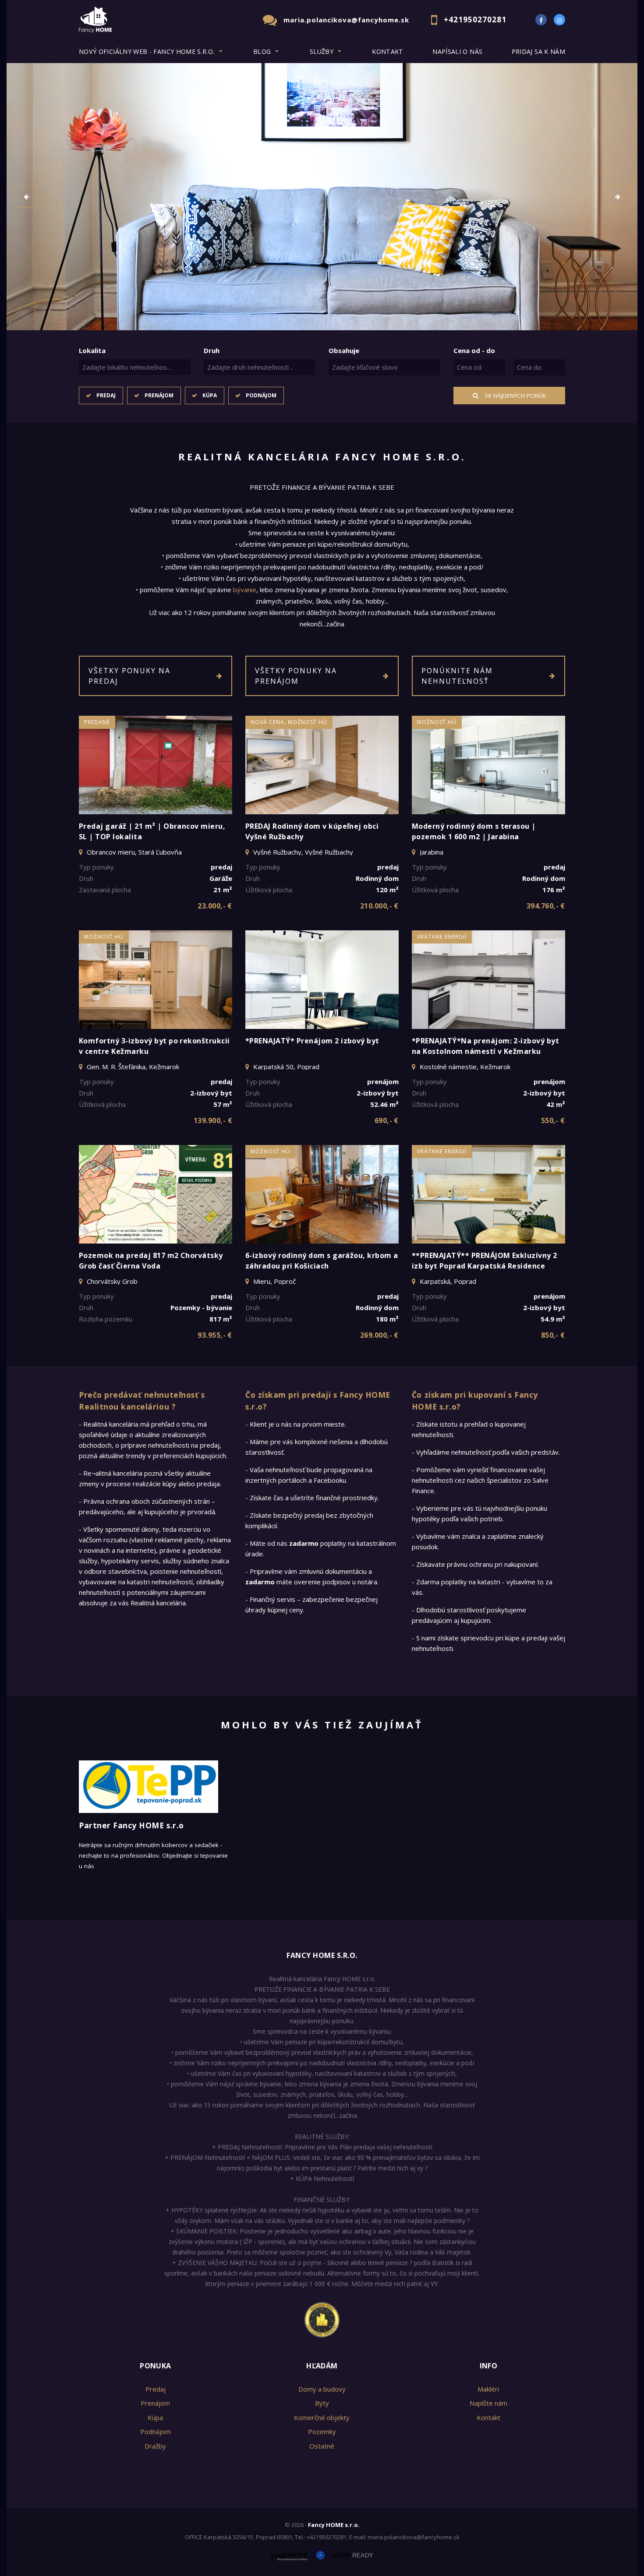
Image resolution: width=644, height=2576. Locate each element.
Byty (322, 2403)
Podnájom (261, 395)
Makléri (488, 2389)
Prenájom (159, 395)
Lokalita (92, 350)
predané (97, 722)
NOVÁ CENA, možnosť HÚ (289, 722)
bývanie (245, 590)
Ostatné (322, 2446)
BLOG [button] (262, 51)
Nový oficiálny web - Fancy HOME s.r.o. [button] (147, 51)
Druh (212, 350)
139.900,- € (213, 1120)
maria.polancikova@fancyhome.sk (346, 20)
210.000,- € (379, 906)
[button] (26, 197)
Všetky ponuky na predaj (129, 676)
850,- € (553, 1335)
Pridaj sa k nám (538, 51)
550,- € (553, 1120)
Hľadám (322, 2366)
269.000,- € (379, 1335)
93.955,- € (215, 1335)
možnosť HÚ (437, 722)
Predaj (106, 395)
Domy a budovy (322, 2389)
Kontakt (388, 51)
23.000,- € (215, 906)
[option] (322, 197)
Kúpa (210, 395)
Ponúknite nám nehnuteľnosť (457, 676)
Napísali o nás (457, 51)
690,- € (387, 1120)
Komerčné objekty (322, 2417)
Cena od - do (474, 350)
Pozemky (322, 2431)
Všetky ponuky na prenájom (296, 676)
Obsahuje (344, 350)
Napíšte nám (488, 2403)
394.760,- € (546, 906)
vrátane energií (442, 937)
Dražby (155, 2446)
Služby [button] (322, 51)
